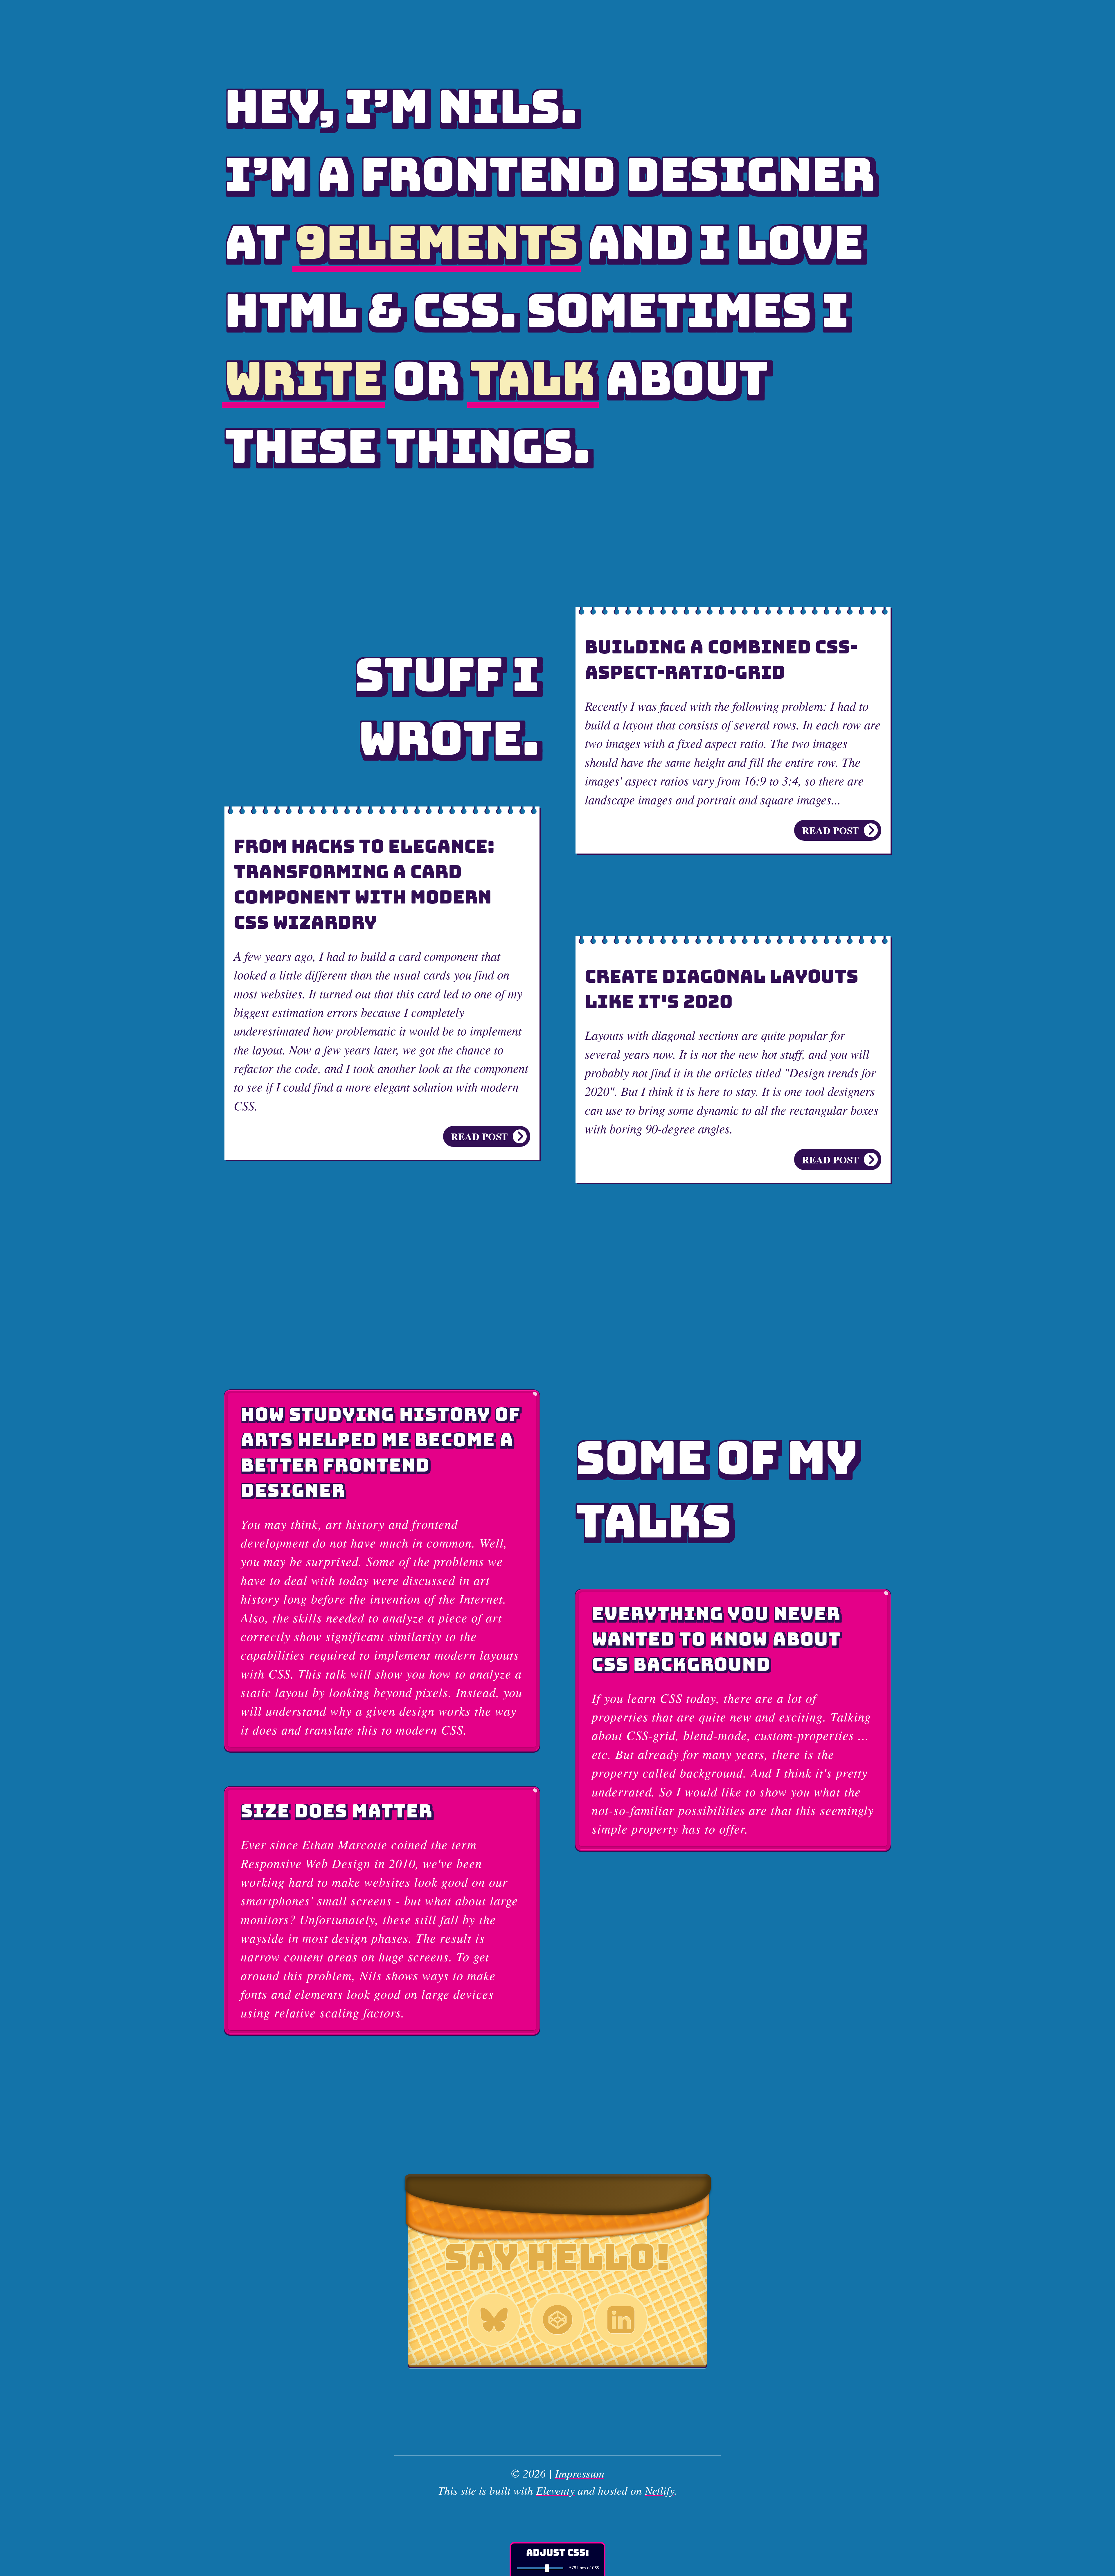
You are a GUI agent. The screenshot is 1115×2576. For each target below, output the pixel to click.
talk (533, 378)
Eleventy (555, 2490)
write (303, 378)
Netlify (660, 2490)
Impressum (580, 2473)
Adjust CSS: (557, 2552)
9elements (436, 242)
